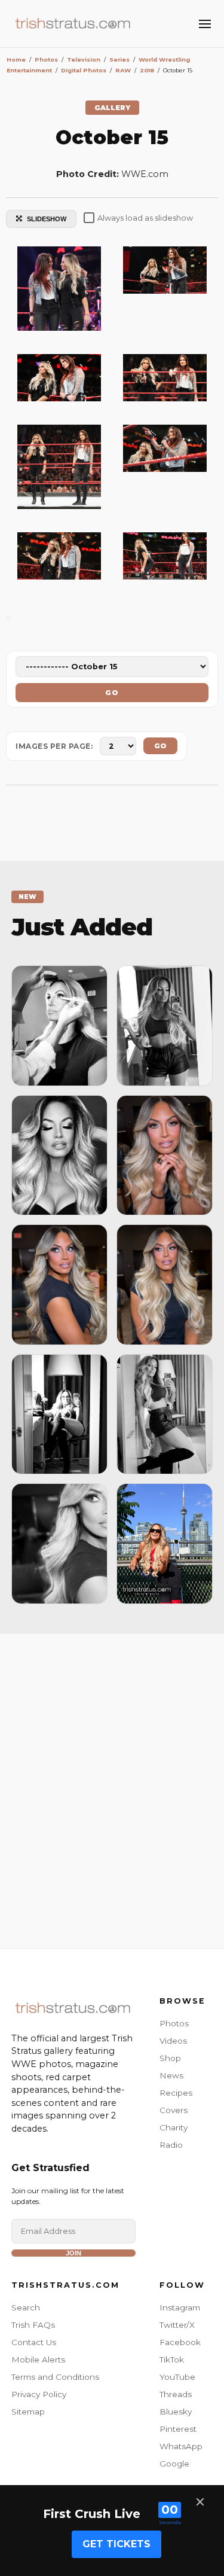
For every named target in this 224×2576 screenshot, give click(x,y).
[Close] (200, 2502)
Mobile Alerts (38, 2359)
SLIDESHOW (47, 219)
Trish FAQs (33, 2325)
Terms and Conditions (55, 2377)
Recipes (176, 2093)
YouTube (177, 2377)
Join (73, 2253)
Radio (171, 2145)
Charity (174, 2127)
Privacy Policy (39, 2394)
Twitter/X (177, 2325)
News (171, 2075)
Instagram (180, 2307)
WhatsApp (181, 2446)
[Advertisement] (112, 1788)
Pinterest (178, 2429)
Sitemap (28, 2412)
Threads (176, 2394)
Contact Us (34, 2342)
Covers (174, 2110)
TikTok (172, 2359)
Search (26, 2307)
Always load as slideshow (145, 218)
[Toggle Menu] (205, 24)
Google (174, 2464)
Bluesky (176, 2412)
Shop (170, 2058)
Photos (174, 2023)
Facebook (180, 2342)
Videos (173, 2041)
